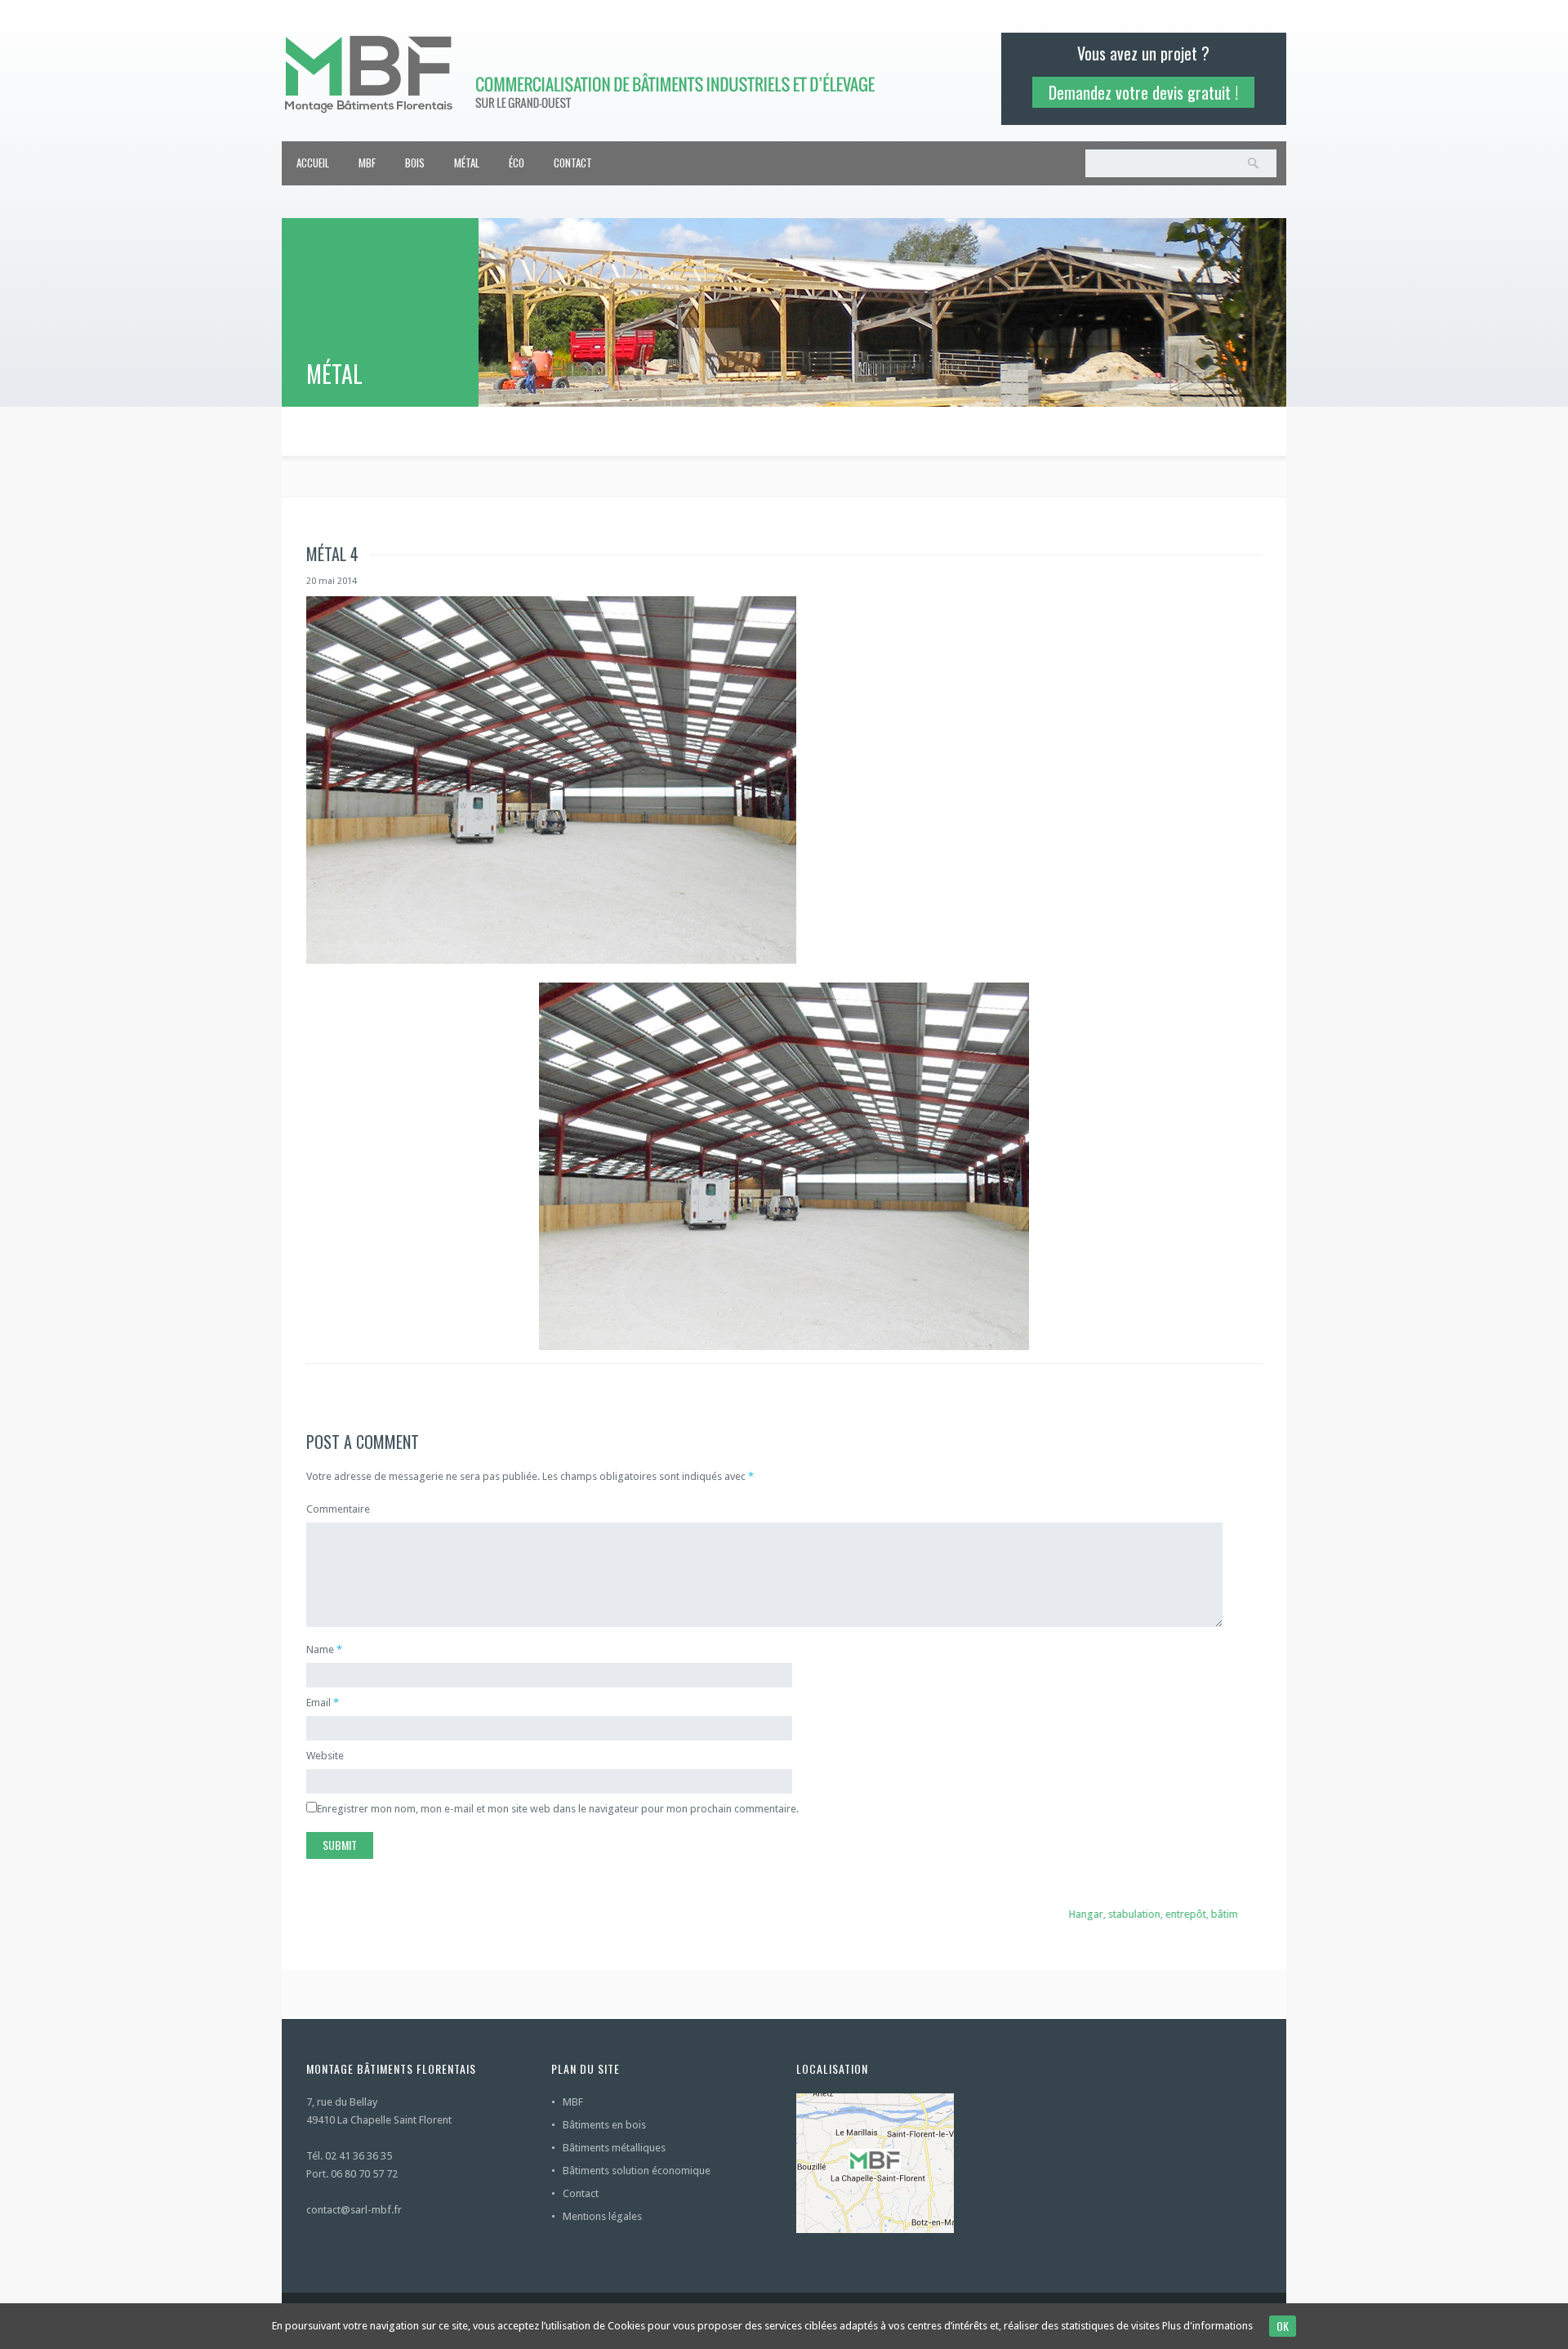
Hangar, (1067, 1914)
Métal (467, 163)
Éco (517, 163)
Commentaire (338, 1509)
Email (318, 1703)
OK (1283, 2326)
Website (325, 1756)
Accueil (313, 163)
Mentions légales (602, 2216)
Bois (415, 163)
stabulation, (1116, 1914)
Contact (573, 163)
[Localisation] (906, 2163)
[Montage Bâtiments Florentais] (593, 72)
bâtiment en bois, (1232, 1914)
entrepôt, (1167, 1914)
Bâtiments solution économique (637, 2171)
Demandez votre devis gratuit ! (1143, 92)
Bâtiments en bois (604, 2125)
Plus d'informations (1207, 2326)
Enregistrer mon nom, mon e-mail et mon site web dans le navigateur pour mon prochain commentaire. (558, 1809)
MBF (367, 163)
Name (320, 1649)
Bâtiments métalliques (614, 2148)
